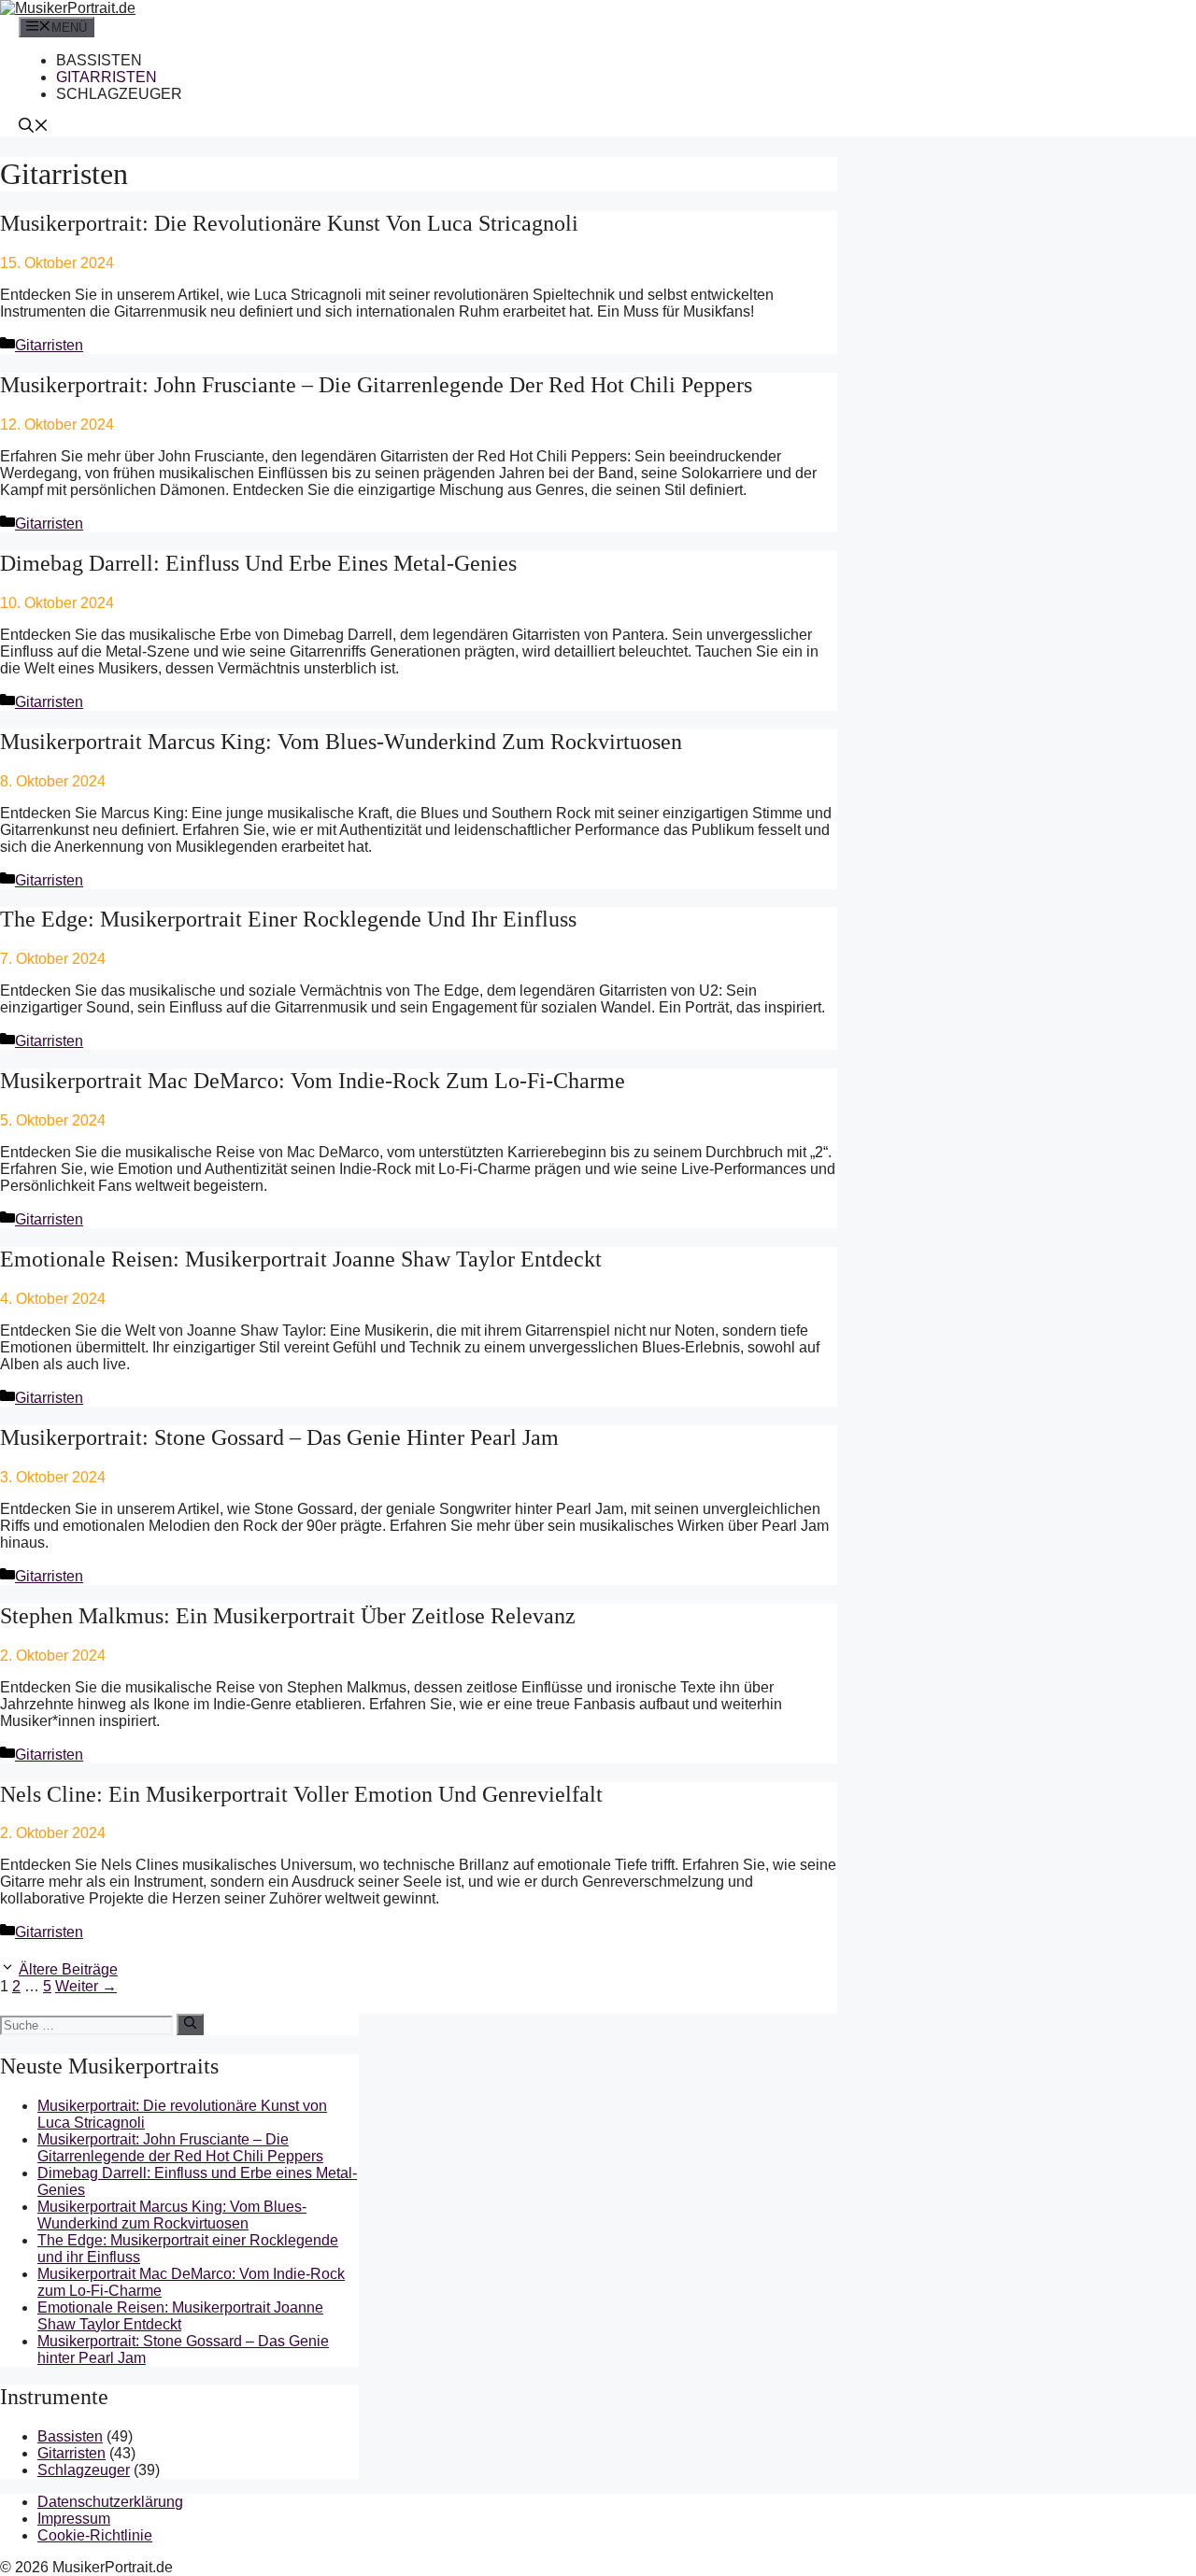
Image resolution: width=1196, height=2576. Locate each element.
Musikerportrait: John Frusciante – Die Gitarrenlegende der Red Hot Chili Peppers (376, 385)
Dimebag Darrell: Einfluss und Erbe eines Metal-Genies (258, 563)
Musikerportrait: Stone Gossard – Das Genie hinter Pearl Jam (279, 1437)
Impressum (74, 2519)
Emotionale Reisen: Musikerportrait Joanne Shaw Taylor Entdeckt (301, 1259)
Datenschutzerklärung (110, 2502)
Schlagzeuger (119, 94)
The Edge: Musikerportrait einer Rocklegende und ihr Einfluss (288, 919)
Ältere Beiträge (68, 1969)
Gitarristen (107, 77)
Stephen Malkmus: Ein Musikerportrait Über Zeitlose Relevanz (288, 1616)
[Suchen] (190, 2024)
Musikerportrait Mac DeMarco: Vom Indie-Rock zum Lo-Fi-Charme (313, 1081)
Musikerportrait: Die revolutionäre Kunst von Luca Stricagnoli (289, 223)
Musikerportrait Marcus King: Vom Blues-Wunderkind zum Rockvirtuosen (341, 742)
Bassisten (99, 60)
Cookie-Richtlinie (95, 2535)
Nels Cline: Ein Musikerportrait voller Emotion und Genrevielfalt (301, 1794)
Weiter (86, 1986)
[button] (34, 127)
